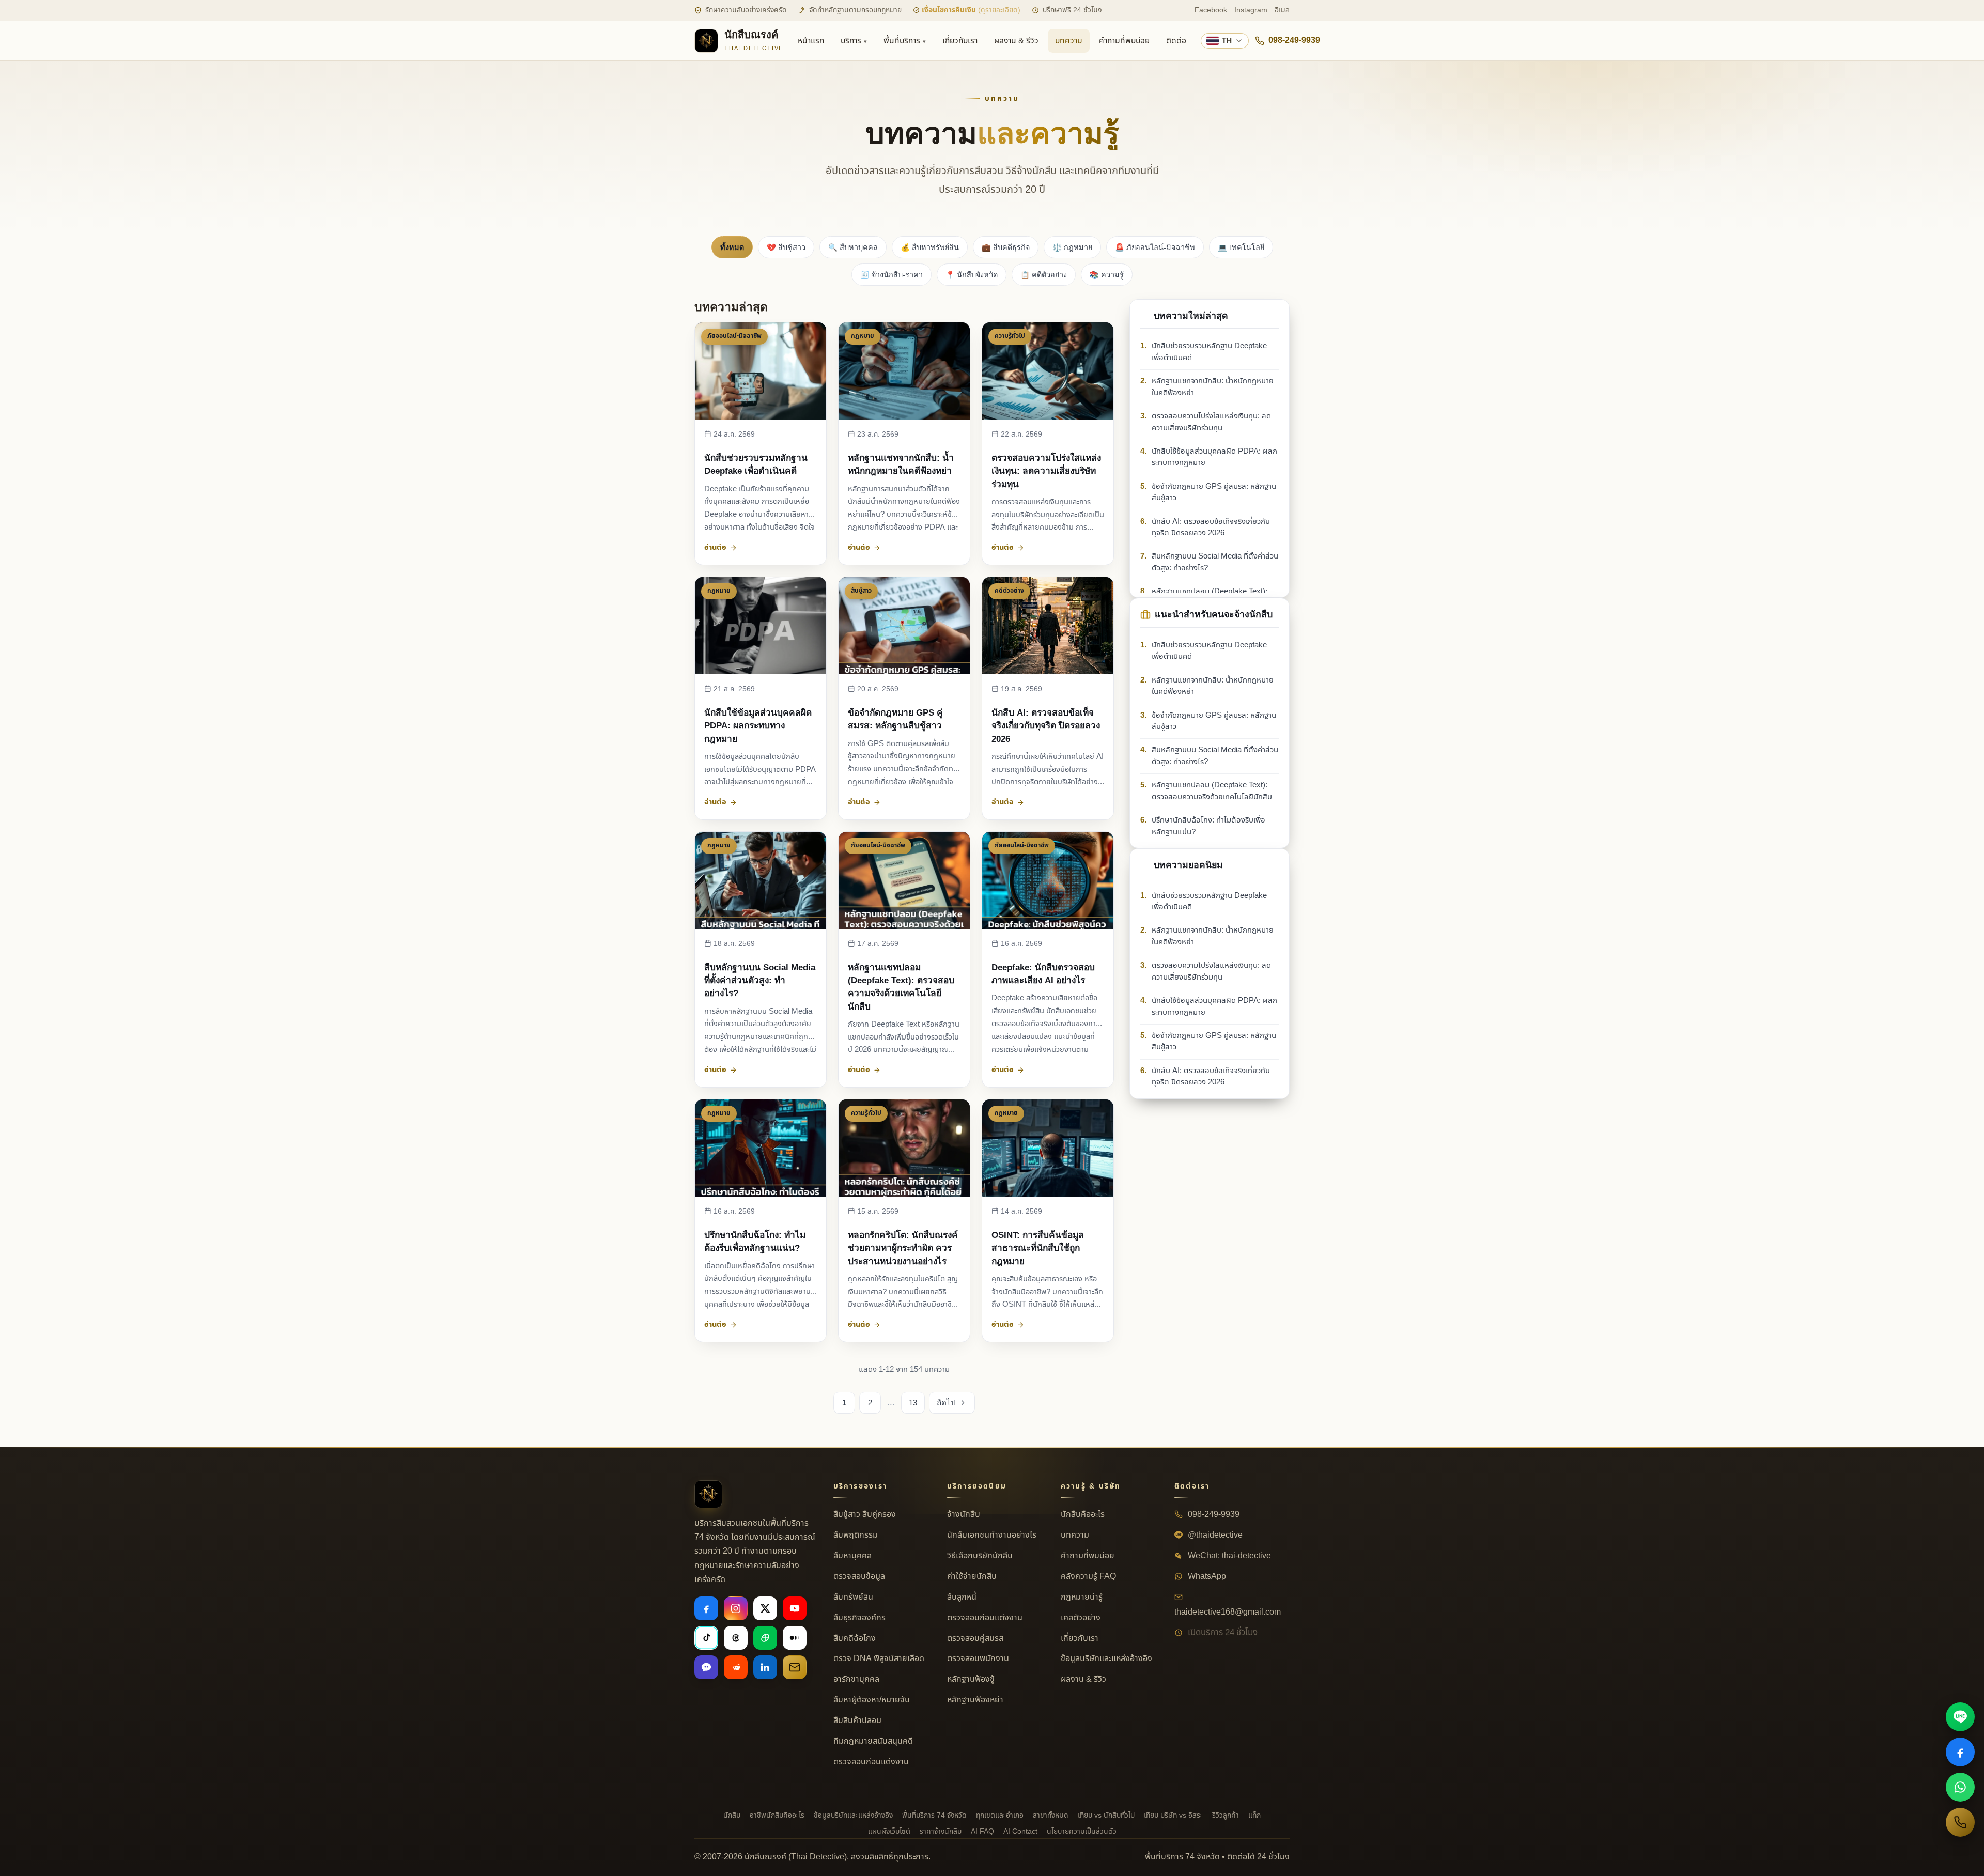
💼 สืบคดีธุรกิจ (1006, 247)
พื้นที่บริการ (902, 41)
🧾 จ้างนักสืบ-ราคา (892, 275)
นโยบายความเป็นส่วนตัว (1082, 1831)
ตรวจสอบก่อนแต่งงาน (871, 1762)
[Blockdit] (706, 1667)
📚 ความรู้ (1107, 275)
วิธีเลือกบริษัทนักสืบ (980, 1556)
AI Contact (1020, 1831)
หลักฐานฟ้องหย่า (975, 1700)
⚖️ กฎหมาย (1072, 247)
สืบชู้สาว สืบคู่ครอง (865, 1514)
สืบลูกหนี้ (962, 1597)
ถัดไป (946, 1402)
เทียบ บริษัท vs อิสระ (1173, 1815)
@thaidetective (1214, 1535)
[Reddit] (736, 1667)
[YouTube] (795, 1608)
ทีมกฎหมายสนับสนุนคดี (873, 1741)
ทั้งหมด (732, 247)
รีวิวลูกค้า (1226, 1815)
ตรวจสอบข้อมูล (859, 1576)
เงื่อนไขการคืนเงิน (970, 10)
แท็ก (1254, 1815)
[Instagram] (736, 1608)
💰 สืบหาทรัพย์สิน (930, 247)
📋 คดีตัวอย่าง (1044, 275)
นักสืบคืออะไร (1083, 1514)
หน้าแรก (811, 41)
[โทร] (1960, 1822)
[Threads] (736, 1638)
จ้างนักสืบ (964, 1514)
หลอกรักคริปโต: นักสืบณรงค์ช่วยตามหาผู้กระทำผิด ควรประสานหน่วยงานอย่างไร (903, 1248)
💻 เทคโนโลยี (1241, 247)
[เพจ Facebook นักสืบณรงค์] (1960, 1752)
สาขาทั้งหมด (1051, 1815)
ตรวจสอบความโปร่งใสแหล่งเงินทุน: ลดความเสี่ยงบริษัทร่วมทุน (1046, 471)
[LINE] (1960, 1717)
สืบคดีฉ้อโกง (855, 1638)
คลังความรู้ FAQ (1088, 1576)
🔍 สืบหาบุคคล (853, 247)
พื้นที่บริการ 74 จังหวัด (934, 1815)
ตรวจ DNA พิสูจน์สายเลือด (879, 1658)
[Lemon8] (765, 1638)
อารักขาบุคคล (856, 1679)
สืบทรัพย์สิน (853, 1597)
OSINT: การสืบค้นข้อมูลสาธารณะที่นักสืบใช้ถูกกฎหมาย (1038, 1248)
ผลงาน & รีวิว (1016, 41)
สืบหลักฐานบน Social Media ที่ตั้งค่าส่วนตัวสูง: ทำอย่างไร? (760, 980)
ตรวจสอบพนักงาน (978, 1658)
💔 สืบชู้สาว (786, 247)
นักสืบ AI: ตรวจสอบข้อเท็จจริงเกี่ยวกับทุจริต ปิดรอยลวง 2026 (1046, 725)
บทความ (1069, 41)
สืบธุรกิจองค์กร (859, 1618)
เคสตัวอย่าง (1081, 1618)
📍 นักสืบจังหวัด (972, 275)
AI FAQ (982, 1831)
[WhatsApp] (1960, 1787)
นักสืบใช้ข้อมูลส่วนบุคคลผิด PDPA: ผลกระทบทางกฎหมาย (758, 725)
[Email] (795, 1667)
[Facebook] (706, 1608)
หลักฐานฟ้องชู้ (971, 1679)
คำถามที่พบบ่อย (1124, 41)
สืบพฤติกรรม (856, 1535)
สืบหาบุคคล (853, 1556)
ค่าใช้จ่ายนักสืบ (972, 1576)
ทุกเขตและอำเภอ (1000, 1815)
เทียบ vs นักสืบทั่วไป (1106, 1815)
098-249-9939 (1294, 40)
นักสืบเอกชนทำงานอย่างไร (992, 1535)
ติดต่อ (1176, 41)
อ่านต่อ (715, 547)
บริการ (851, 41)
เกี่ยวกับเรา (960, 41)
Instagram (1251, 10)
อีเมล (1282, 10)
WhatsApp (1206, 1576)
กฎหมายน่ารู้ (1082, 1597)
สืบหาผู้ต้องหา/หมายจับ (872, 1700)
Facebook (1211, 10)
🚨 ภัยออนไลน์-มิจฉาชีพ (1155, 247)
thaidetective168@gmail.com (1228, 1612)
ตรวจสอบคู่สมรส (975, 1638)
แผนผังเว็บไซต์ (889, 1831)
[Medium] (795, 1638)
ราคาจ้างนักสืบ (941, 1831)
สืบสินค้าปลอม (857, 1720)
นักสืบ (732, 1815)
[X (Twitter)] (765, 1608)
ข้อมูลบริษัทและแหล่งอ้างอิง (1106, 1658)
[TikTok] (706, 1638)
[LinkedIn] (765, 1667)
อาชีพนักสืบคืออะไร (777, 1815)
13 (913, 1402)
